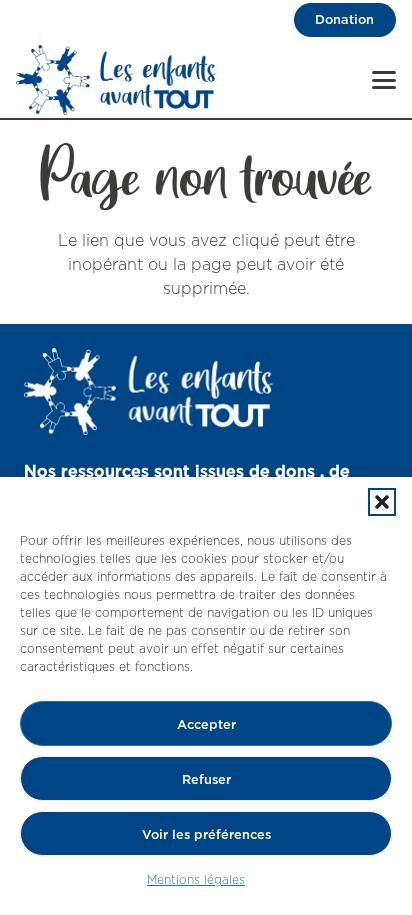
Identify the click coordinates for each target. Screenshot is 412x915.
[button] (382, 502)
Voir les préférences (206, 834)
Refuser (206, 779)
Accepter (206, 724)
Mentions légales (196, 879)
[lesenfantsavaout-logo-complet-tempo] (116, 80)
